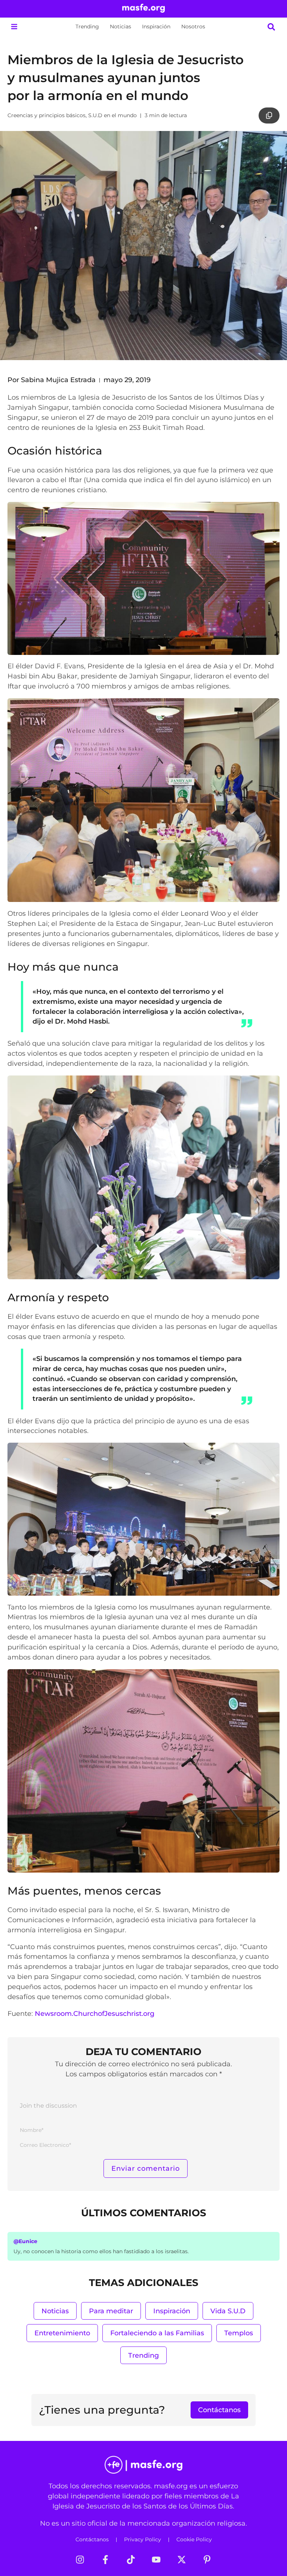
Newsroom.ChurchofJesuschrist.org (95, 2013)
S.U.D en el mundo (112, 115)
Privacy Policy (143, 2539)
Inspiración (156, 26)
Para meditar (111, 2311)
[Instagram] (80, 2560)
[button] (14, 27)
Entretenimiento (62, 2333)
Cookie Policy (194, 2539)
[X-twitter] (182, 2560)
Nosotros (193, 26)
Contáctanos (92, 2539)
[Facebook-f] (105, 2560)
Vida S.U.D (228, 2311)
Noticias (121, 26)
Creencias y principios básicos (47, 115)
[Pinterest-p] (207, 2560)
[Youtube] (156, 2560)
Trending (87, 26)
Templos (239, 2333)
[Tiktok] (131, 2560)
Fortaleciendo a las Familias (157, 2333)
